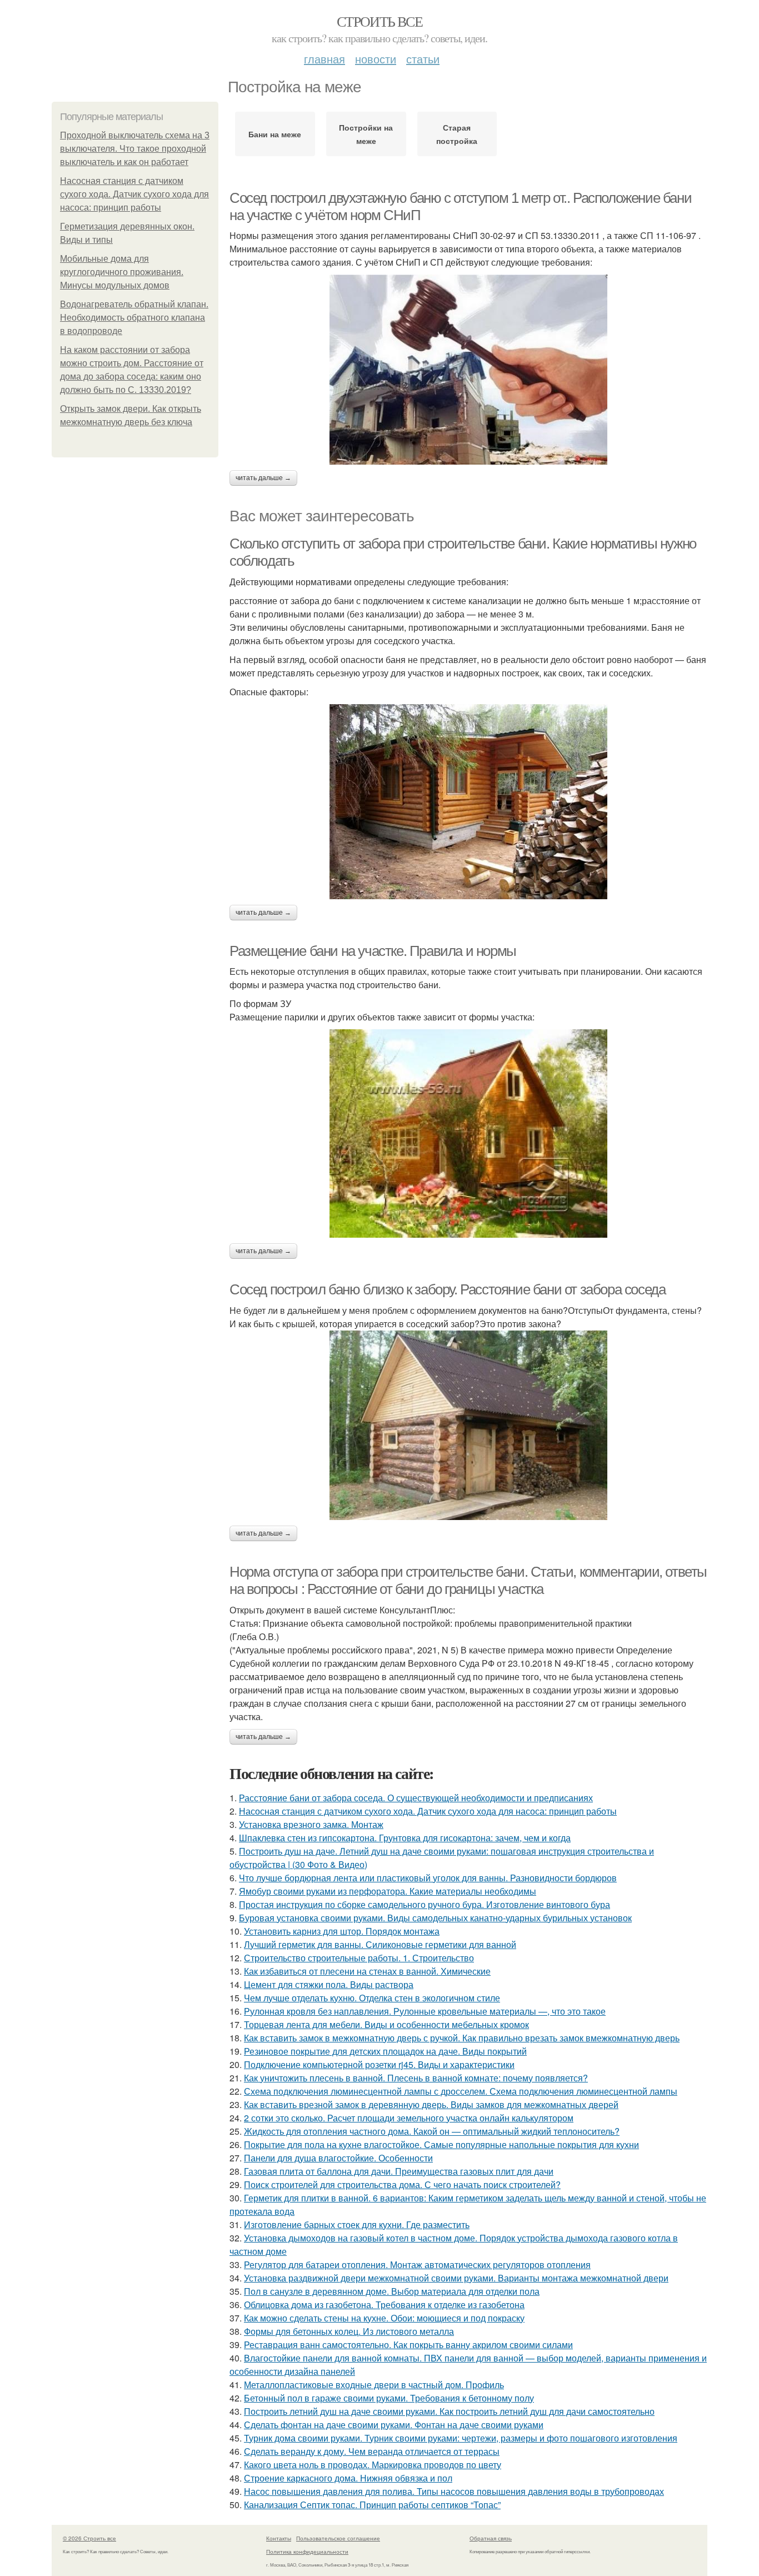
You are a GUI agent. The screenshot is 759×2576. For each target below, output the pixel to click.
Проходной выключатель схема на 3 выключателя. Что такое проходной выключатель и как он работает (135, 149)
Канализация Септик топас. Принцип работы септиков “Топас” (372, 2505)
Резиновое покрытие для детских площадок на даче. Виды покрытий (385, 2051)
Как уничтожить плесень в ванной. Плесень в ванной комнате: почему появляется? (416, 2078)
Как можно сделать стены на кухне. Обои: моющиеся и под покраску (384, 2318)
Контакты (279, 2538)
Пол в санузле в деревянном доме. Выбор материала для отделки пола (392, 2291)
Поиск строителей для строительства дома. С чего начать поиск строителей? (402, 2184)
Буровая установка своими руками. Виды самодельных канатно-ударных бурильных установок (435, 1918)
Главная (324, 59)
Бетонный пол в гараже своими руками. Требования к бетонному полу (389, 2398)
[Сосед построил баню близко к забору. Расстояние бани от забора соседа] (468, 1425)
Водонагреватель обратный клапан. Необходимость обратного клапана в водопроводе (134, 318)
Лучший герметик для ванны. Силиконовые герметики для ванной (380, 1944)
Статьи (423, 59)
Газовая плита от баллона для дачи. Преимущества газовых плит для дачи (399, 2171)
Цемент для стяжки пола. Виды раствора (329, 1984)
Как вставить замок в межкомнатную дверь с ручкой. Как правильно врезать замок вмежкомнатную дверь (462, 2038)
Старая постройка (457, 134)
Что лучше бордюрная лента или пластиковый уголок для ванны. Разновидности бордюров (428, 1878)
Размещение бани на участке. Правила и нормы (373, 951)
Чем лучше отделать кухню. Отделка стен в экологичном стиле (372, 1998)
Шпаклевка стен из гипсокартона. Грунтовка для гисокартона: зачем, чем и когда (405, 1838)
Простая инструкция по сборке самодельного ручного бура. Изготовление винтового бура (425, 1904)
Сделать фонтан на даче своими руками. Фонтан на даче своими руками (394, 2425)
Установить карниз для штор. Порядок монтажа (342, 1931)
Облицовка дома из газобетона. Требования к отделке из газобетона (384, 2305)
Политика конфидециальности (307, 2552)
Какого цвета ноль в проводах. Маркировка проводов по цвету (373, 2465)
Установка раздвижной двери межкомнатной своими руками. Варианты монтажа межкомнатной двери (456, 2278)
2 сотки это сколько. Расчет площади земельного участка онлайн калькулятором (409, 2118)
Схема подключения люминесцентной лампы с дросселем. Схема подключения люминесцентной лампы (461, 2091)
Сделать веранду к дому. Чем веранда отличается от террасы (372, 2451)
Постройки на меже (366, 134)
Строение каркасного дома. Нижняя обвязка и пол (348, 2478)
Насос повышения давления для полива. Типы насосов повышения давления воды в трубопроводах (454, 2491)
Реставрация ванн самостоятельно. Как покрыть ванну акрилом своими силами (408, 2345)
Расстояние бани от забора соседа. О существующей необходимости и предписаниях (416, 1798)
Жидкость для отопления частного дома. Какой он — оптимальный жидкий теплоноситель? (432, 2131)
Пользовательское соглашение (338, 2538)
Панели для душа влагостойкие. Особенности (338, 2158)
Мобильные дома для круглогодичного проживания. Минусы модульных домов (122, 272)
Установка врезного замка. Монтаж (311, 1824)
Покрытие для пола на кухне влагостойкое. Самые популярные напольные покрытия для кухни (441, 2144)
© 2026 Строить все (89, 2538)
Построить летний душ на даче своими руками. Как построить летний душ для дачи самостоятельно (449, 2411)
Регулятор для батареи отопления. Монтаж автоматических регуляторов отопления (417, 2264)
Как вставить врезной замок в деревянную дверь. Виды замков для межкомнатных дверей (431, 2104)
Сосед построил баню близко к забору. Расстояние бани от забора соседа (447, 1289)
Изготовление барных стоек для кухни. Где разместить (357, 2224)
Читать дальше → (263, 478)
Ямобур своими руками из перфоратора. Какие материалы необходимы (388, 1891)
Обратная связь (491, 2538)
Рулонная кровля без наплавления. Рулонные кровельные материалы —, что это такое (425, 2011)
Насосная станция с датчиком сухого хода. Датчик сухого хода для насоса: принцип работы (134, 194)
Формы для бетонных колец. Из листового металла (349, 2331)
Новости (376, 59)
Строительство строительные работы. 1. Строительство (359, 1958)
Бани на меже (275, 134)
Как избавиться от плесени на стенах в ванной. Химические (367, 1971)
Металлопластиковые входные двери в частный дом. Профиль (374, 2385)
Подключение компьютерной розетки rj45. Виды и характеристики (379, 2064)
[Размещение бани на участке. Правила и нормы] (468, 1133)
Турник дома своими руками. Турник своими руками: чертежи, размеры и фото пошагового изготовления (461, 2438)
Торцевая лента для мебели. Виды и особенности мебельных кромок (386, 2024)
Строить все (379, 21)
